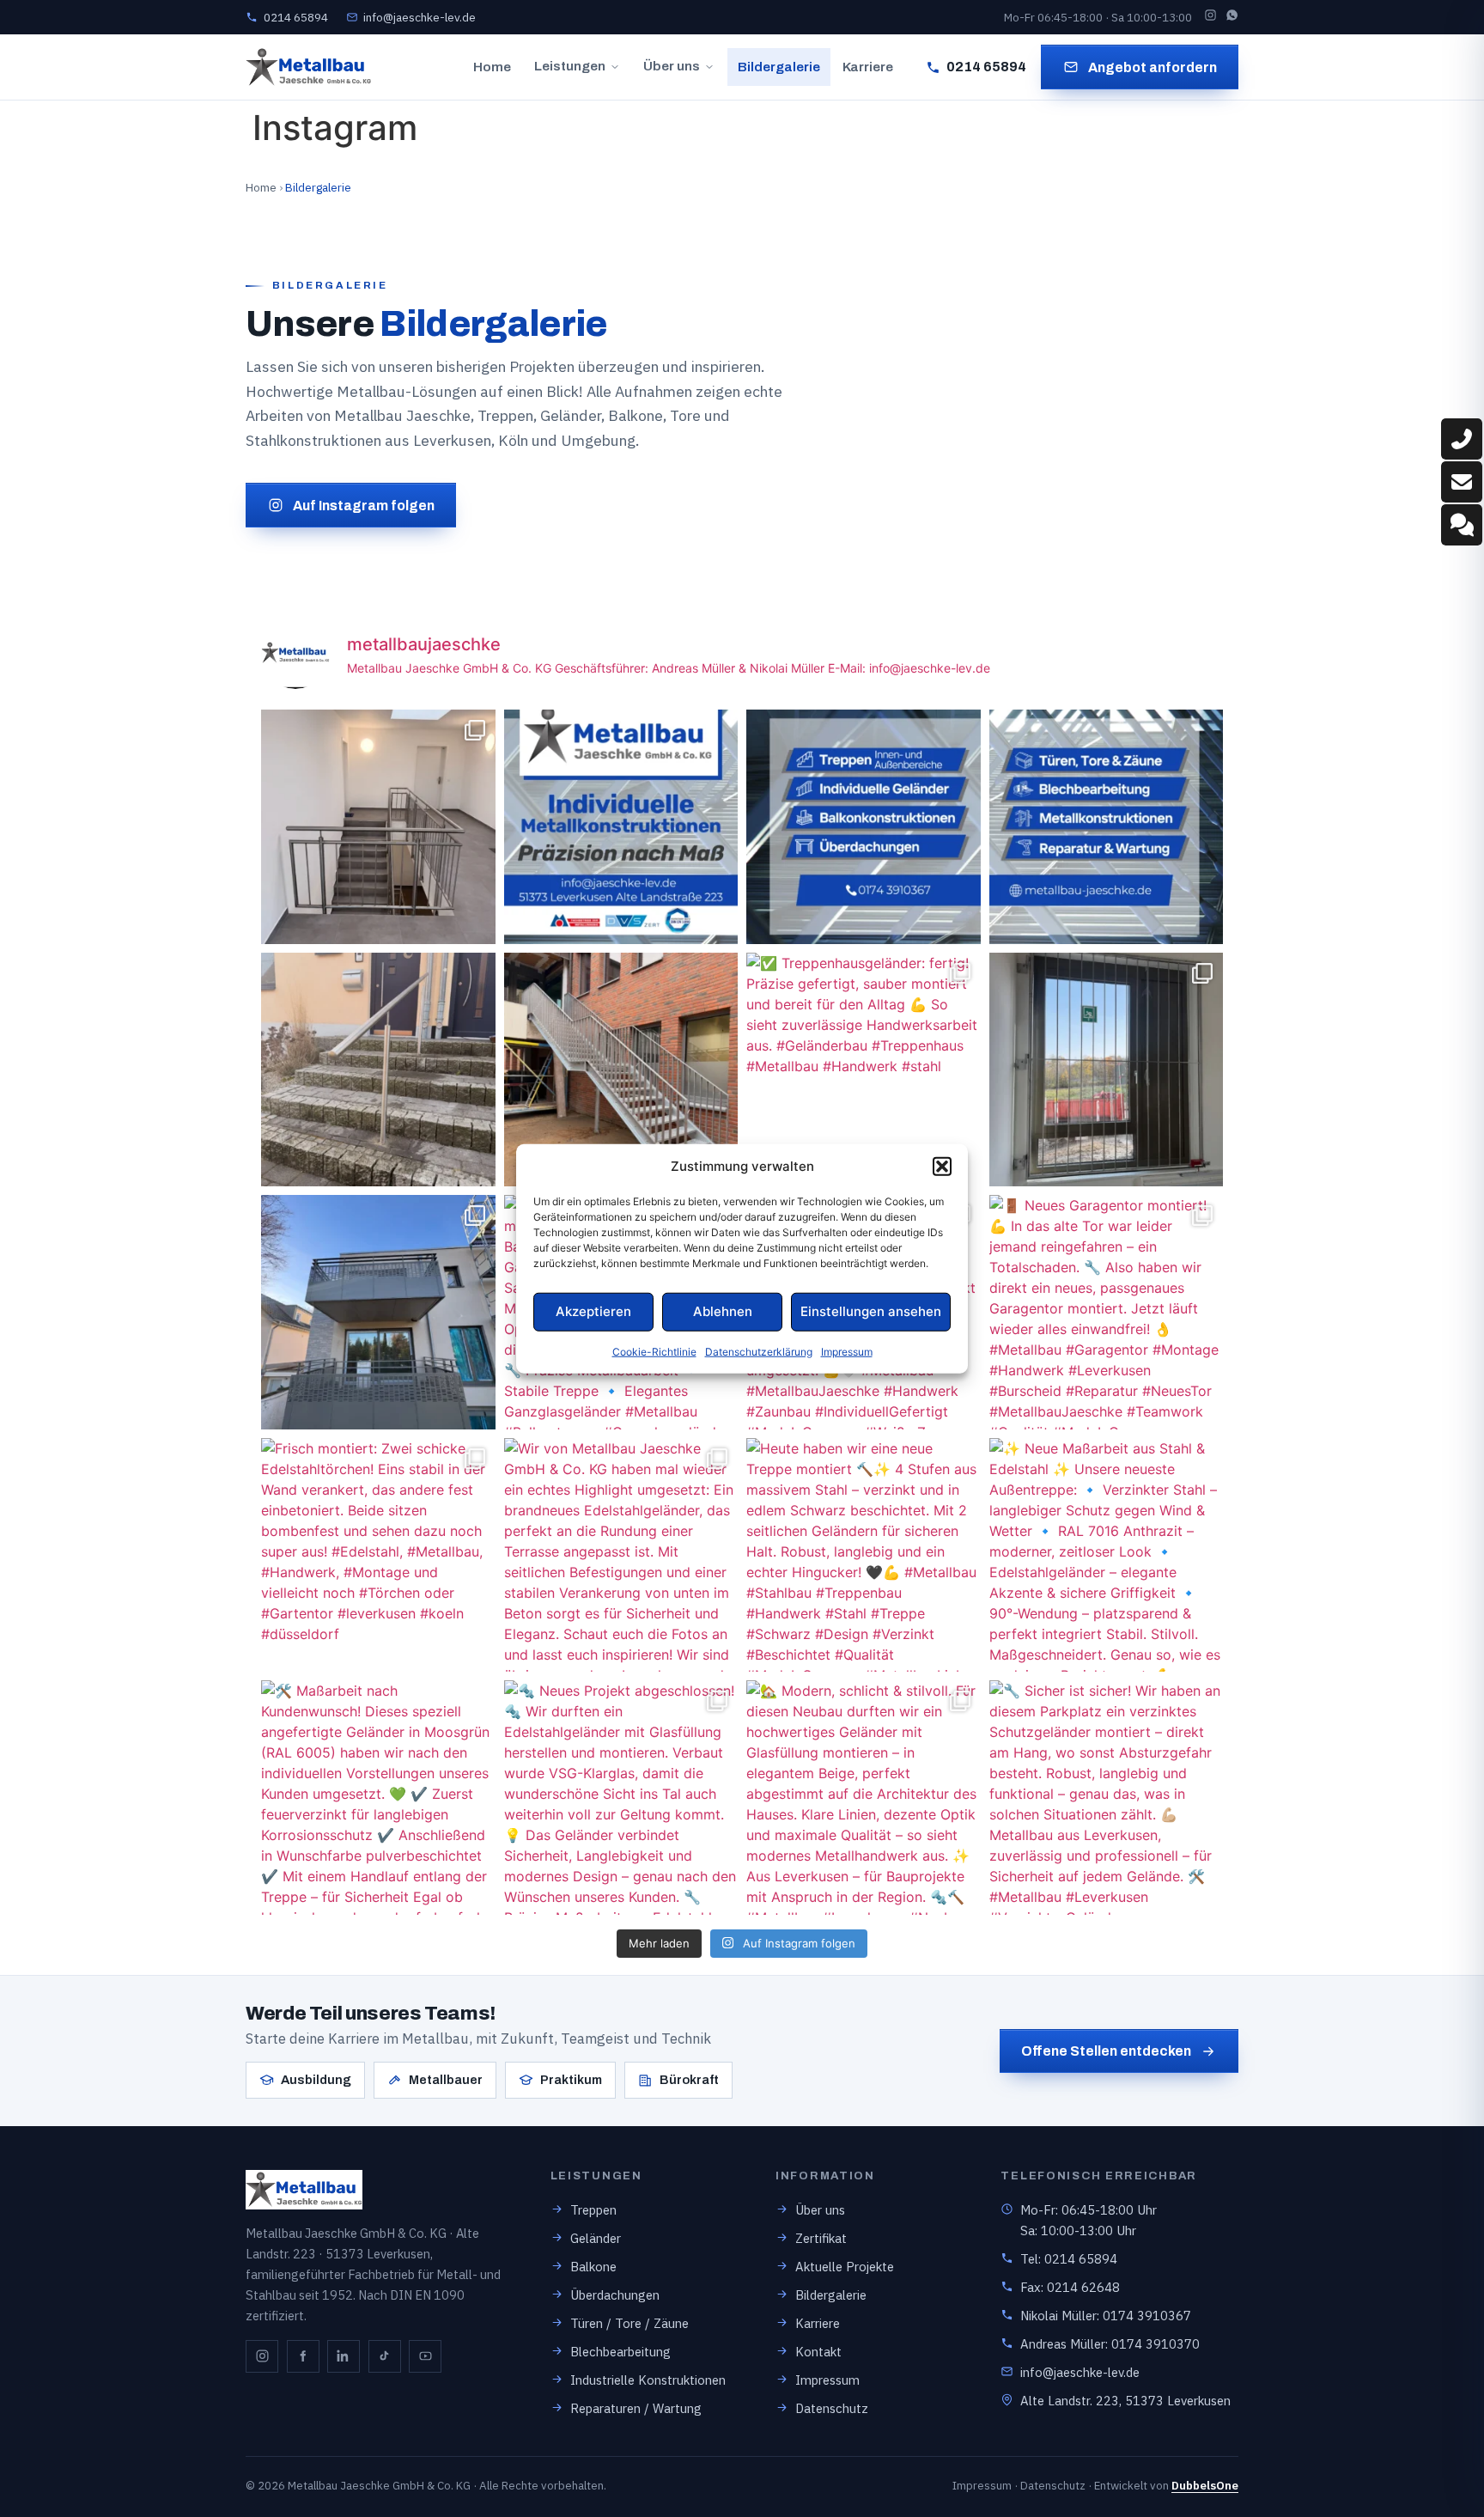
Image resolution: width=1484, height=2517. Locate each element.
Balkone (593, 2267)
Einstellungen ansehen (871, 1311)
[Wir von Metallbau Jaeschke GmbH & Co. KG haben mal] (621, 1555)
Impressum (847, 1351)
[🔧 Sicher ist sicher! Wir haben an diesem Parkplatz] (1107, 1798)
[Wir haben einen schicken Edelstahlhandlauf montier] (378, 1070)
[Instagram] (1210, 17)
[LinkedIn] (344, 2356)
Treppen (593, 2210)
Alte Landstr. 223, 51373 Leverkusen (1125, 2401)
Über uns (672, 66)
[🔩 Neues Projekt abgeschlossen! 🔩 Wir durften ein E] (621, 1798)
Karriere (868, 67)
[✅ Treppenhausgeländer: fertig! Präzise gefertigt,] (864, 1070)
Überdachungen (615, 2295)
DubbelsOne (1205, 2485)
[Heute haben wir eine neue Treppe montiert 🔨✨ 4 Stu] (864, 1555)
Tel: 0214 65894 (1069, 2259)
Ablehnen (723, 1311)
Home (492, 67)
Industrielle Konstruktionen (648, 2380)
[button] (942, 1167)
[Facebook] (303, 2356)
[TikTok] (385, 2356)
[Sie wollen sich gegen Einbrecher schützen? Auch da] (1107, 1070)
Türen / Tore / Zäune (629, 2323)
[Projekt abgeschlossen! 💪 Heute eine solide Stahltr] (621, 1070)
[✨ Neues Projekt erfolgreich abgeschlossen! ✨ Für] (378, 827)
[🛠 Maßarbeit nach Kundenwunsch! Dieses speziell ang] (378, 1798)
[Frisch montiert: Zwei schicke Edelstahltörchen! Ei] (378, 1555)
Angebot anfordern (1153, 67)
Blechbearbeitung (620, 2352)
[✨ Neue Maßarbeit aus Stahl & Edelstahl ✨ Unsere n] (1107, 1555)
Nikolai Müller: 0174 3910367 (1106, 2316)
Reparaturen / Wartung (636, 2408)
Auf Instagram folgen (364, 506)
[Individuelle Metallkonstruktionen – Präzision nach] (621, 827)
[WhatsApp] (1232, 17)
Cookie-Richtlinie (654, 1351)
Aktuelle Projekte (845, 2267)
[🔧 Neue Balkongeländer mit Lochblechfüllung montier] (378, 1312)
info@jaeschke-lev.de (1080, 2372)
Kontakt (818, 2352)
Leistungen (570, 66)
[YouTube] (425, 2356)
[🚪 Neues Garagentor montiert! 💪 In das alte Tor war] (1107, 1312)
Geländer (596, 2238)
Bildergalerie (779, 67)
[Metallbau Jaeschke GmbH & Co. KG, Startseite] (308, 67)
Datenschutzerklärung (759, 1351)
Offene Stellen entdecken (1106, 2051)
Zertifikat (821, 2238)
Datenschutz (832, 2408)
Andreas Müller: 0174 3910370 (1110, 2344)
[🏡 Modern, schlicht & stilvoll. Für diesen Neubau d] (864, 1798)
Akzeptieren (593, 1311)
